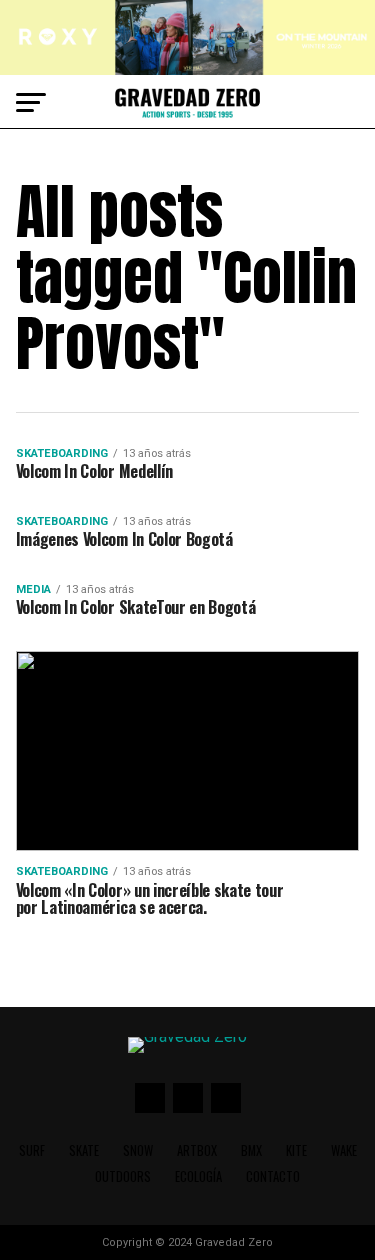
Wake (344, 1150)
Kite (296, 1150)
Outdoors (123, 1176)
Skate (84, 1150)
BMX (251, 1150)
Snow (138, 1150)
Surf (32, 1150)
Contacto (273, 1176)
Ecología (198, 1176)
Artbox (197, 1150)
